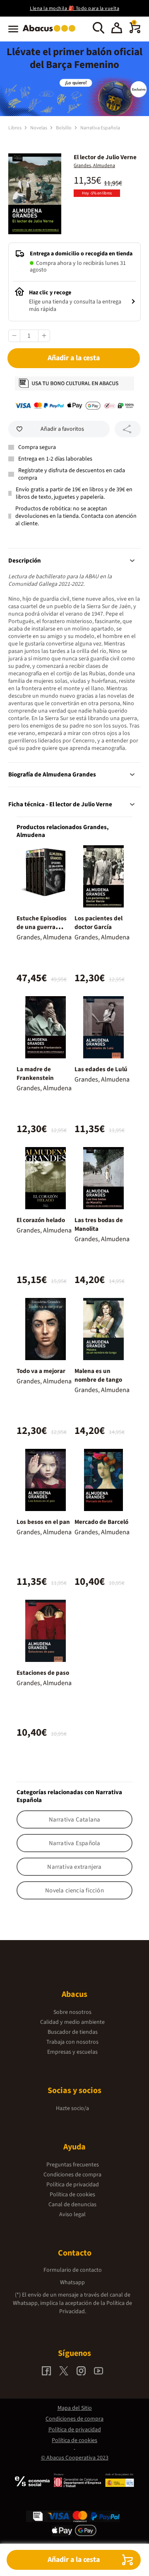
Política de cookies (72, 2195)
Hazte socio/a (72, 2108)
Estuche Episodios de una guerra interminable (42, 927)
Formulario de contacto (73, 2270)
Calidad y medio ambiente (72, 2022)
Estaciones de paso (43, 1673)
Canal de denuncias (72, 2205)
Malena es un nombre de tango (98, 1375)
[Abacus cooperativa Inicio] (51, 32)
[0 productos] (135, 32)
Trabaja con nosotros (72, 2042)
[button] (117, 29)
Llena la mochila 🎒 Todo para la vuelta (74, 8)
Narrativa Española (100, 128)
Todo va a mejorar (41, 1371)
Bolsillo (64, 128)
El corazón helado (41, 1220)
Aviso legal (72, 2215)
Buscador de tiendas (73, 2032)
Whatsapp (72, 2283)
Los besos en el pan (43, 1522)
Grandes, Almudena (94, 166)
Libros (15, 128)
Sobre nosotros (72, 2012)
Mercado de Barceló (101, 1522)
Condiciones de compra (72, 2175)
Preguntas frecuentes (73, 2165)
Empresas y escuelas (72, 2052)
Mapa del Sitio (75, 2408)
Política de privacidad (73, 2185)
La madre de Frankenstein (35, 1074)
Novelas (39, 128)
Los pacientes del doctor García (99, 923)
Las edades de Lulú (101, 1069)
